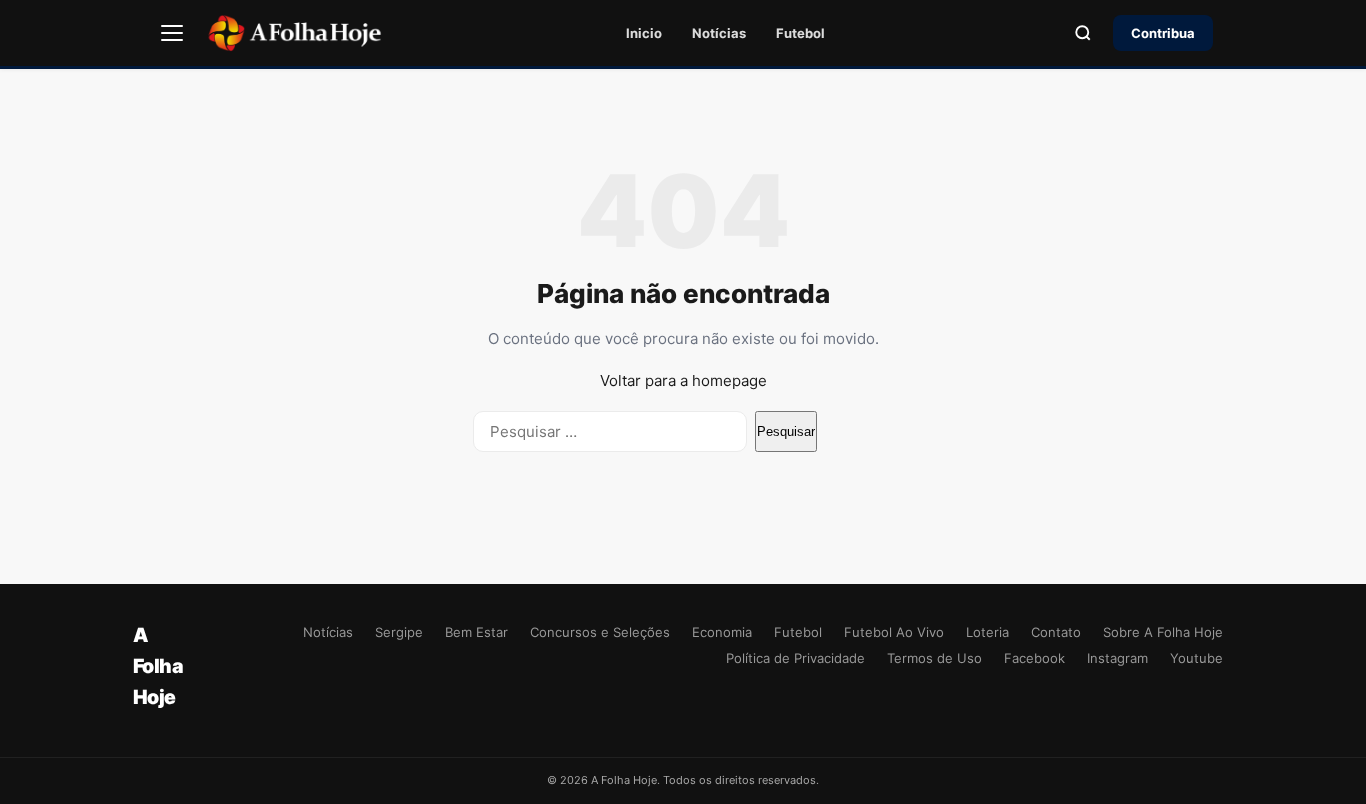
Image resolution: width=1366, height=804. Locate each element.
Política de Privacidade (795, 658)
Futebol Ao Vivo (894, 632)
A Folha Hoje (158, 666)
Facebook (1034, 658)
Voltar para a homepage (683, 380)
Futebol (800, 33)
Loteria (987, 632)
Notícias (719, 33)
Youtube (1196, 658)
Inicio (644, 33)
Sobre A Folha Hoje (1163, 632)
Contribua (1163, 33)
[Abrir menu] (172, 33)
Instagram (1117, 658)
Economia (722, 632)
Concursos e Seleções (600, 632)
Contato (1056, 632)
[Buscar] (1083, 33)
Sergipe (399, 632)
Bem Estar (476, 632)
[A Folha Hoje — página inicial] (294, 33)
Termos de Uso (934, 658)
